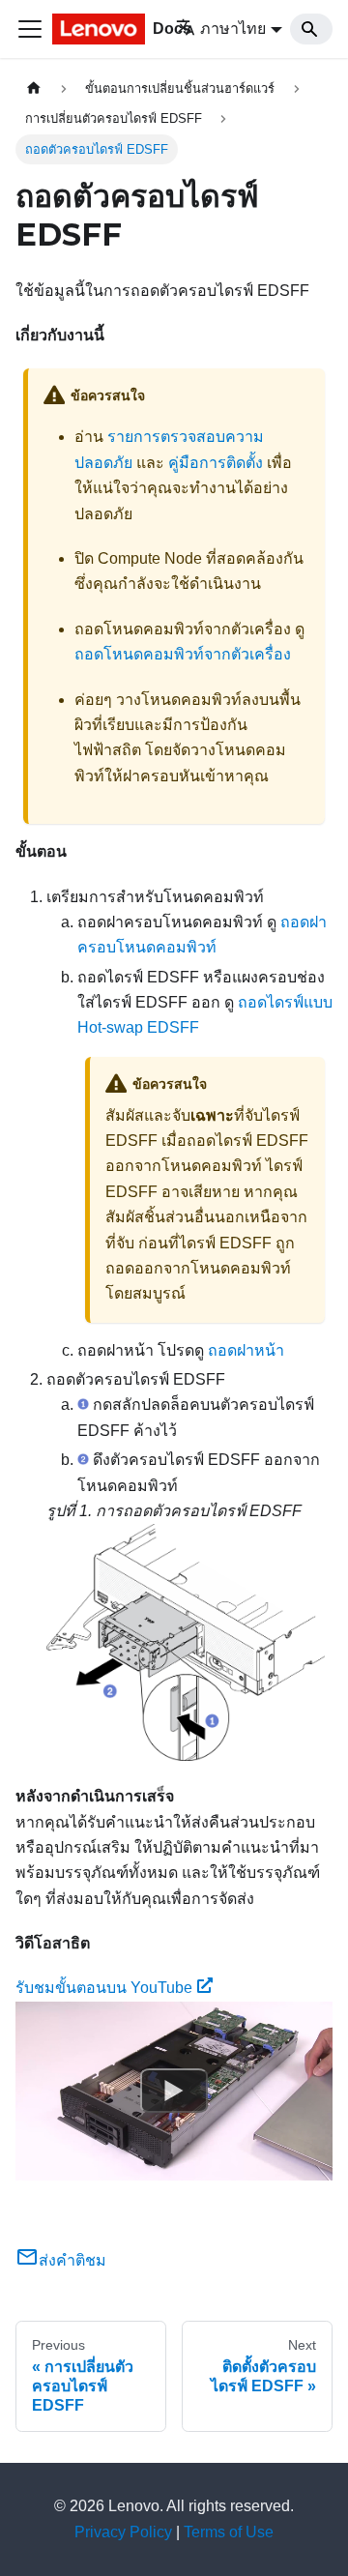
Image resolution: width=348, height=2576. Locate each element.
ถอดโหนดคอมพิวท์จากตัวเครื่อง (183, 654)
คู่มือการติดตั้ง (216, 463)
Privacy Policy (123, 2532)
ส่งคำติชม (72, 2260)
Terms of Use (229, 2532)
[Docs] (101, 29)
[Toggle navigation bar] (30, 29)
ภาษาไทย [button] (233, 29)
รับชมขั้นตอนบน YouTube (104, 1988)
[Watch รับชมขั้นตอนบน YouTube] (174, 2091)
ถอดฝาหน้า (246, 1350)
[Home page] (34, 88)
